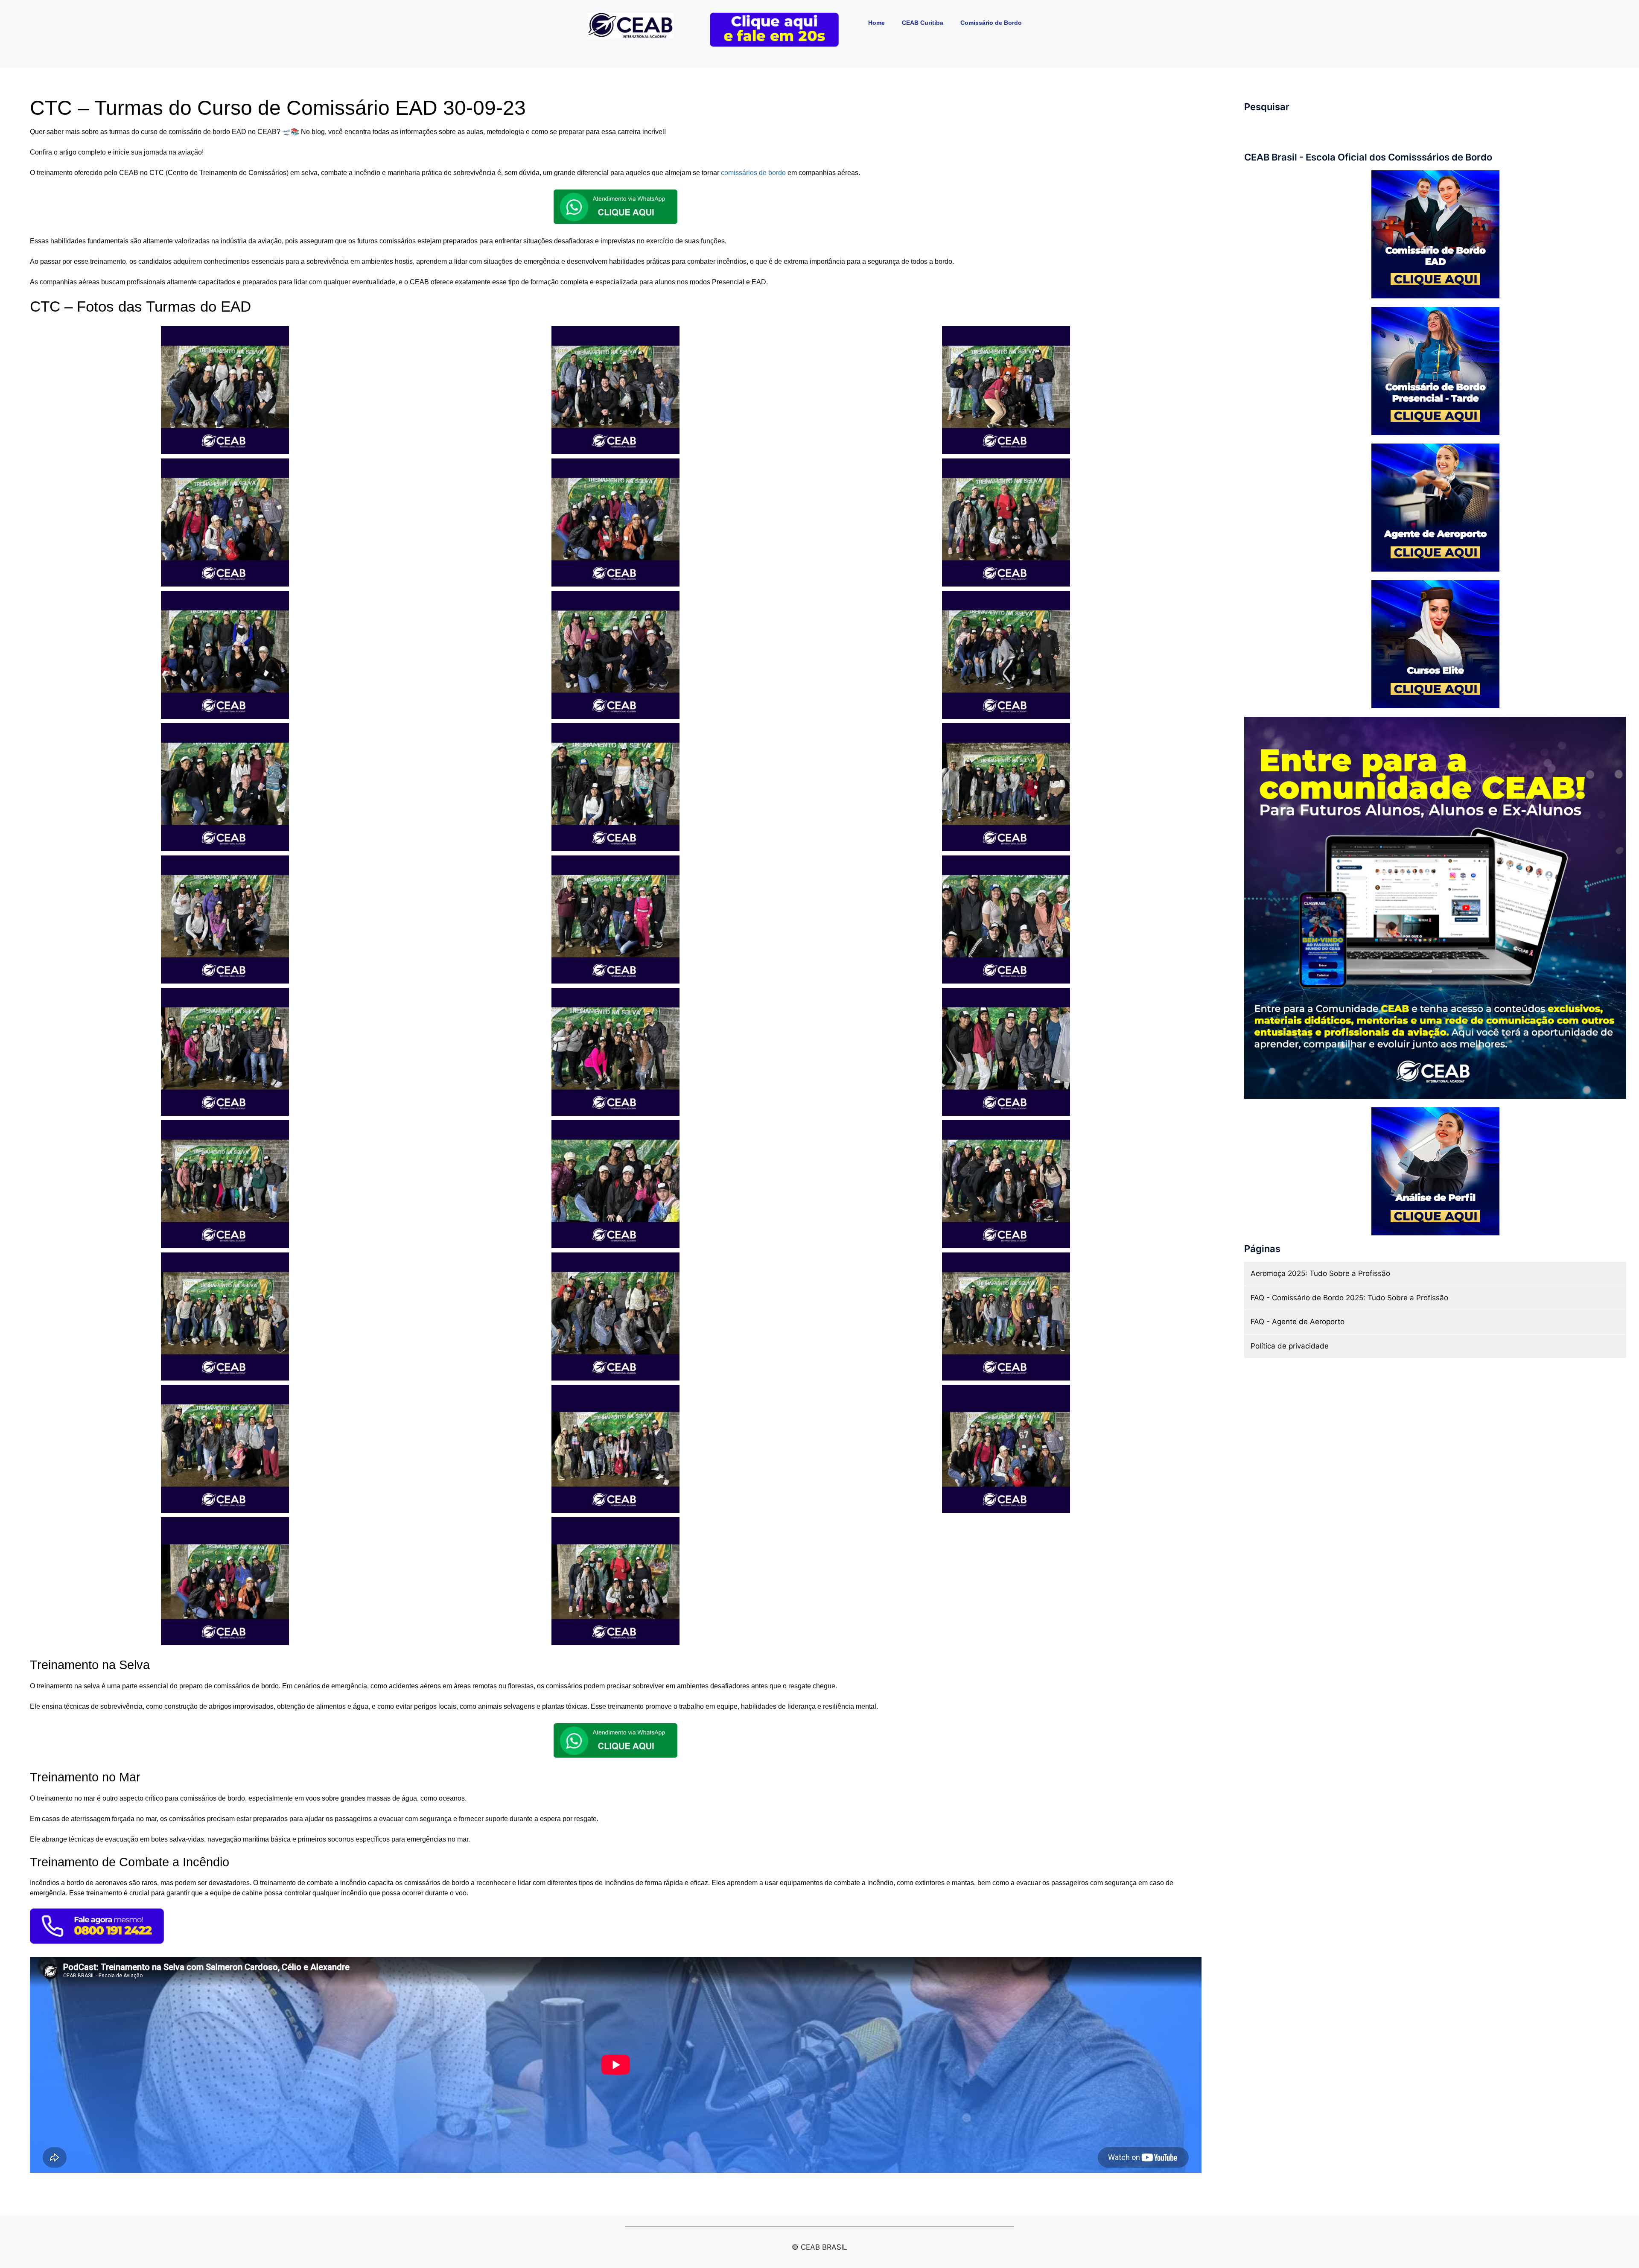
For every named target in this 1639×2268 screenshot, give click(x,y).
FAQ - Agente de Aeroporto (1298, 1322)
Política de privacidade (1290, 1346)
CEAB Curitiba (923, 23)
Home (876, 23)
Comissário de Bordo (991, 23)
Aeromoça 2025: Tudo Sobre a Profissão (1320, 1273)
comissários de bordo (753, 173)
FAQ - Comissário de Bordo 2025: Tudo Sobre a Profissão (1349, 1298)
